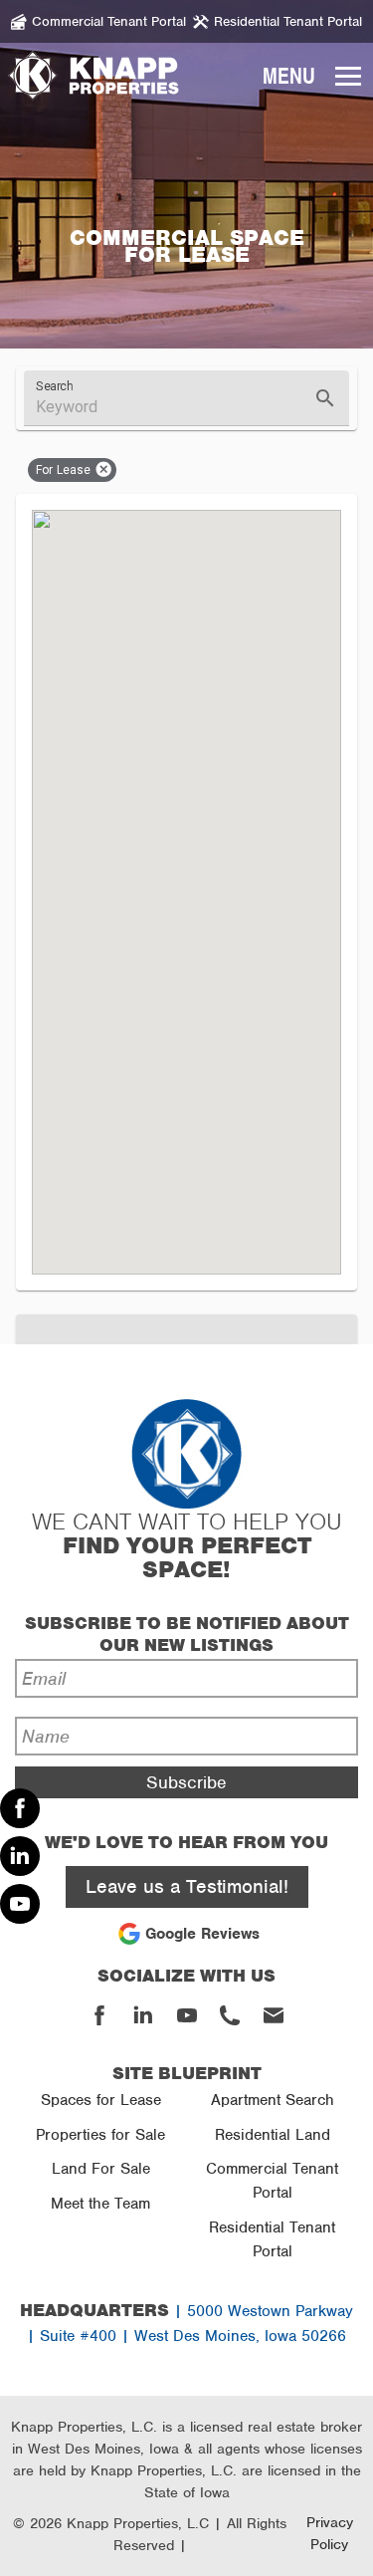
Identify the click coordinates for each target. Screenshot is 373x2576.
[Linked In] (20, 1856)
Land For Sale (101, 2169)
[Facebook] (20, 1808)
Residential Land (273, 2135)
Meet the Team (100, 2204)
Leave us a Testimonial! (187, 1886)
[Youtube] (20, 1904)
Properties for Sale (100, 2135)
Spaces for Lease (101, 2100)
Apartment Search (273, 2100)
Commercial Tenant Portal (272, 2181)
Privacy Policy (330, 2533)
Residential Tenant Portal (272, 2239)
